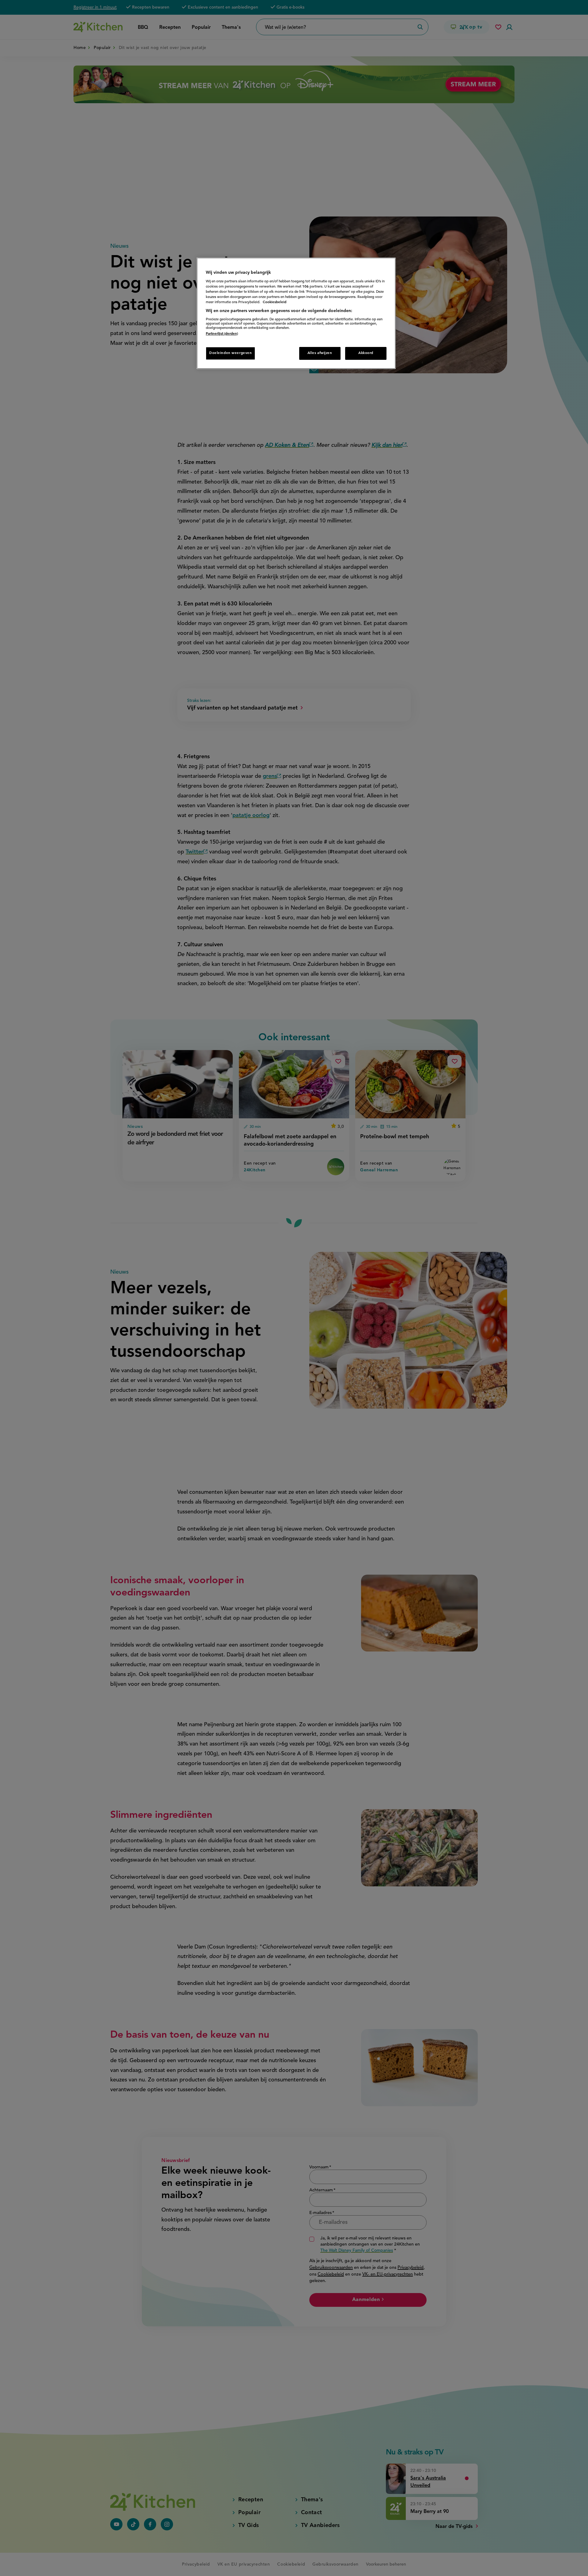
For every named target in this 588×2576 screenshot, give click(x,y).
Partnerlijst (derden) (222, 334)
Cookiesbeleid (275, 302)
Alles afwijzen (320, 353)
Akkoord (366, 353)
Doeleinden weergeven (230, 353)
